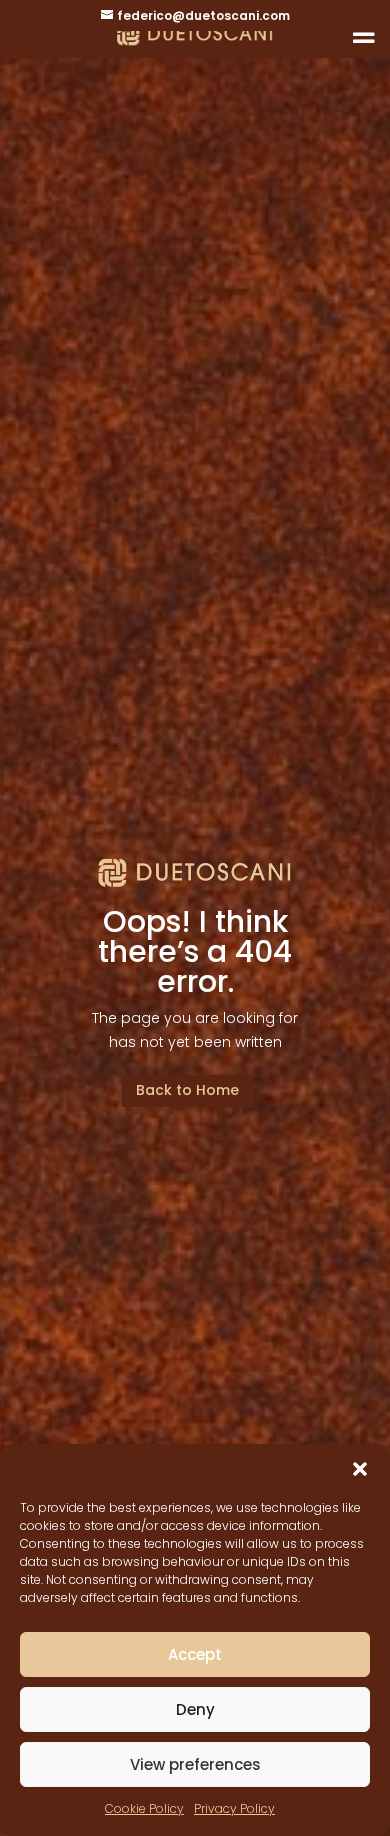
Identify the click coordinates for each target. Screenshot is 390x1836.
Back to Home (187, 1090)
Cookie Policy (144, 1808)
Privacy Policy (234, 1808)
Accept (195, 1654)
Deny (195, 1709)
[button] (360, 1469)
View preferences (195, 1764)
